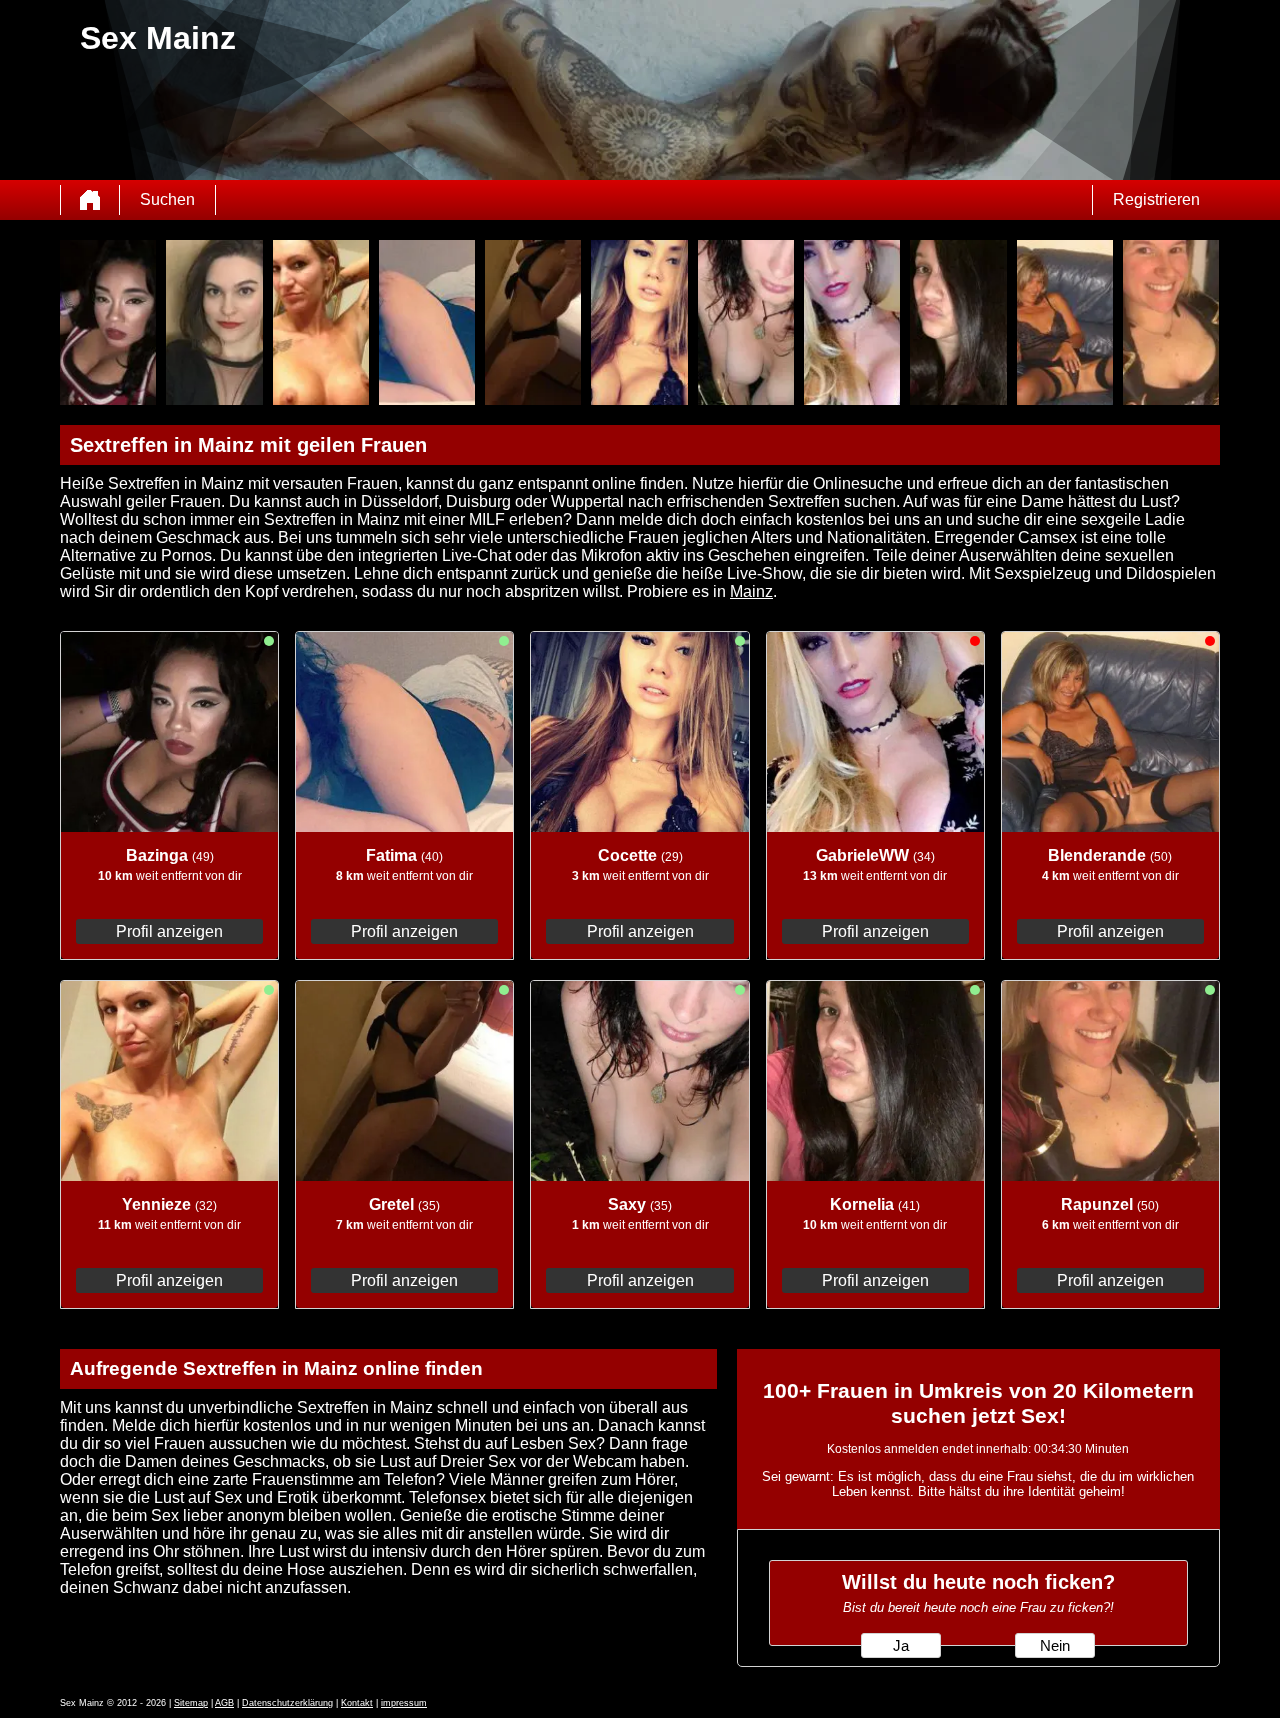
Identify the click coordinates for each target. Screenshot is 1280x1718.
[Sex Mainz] (90, 200)
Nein (1055, 1646)
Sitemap (191, 1703)
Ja (901, 1646)
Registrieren (1156, 199)
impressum (404, 1703)
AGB (224, 1703)
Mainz (751, 591)
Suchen (167, 199)
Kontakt (357, 1703)
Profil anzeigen (169, 931)
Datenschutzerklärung (287, 1703)
